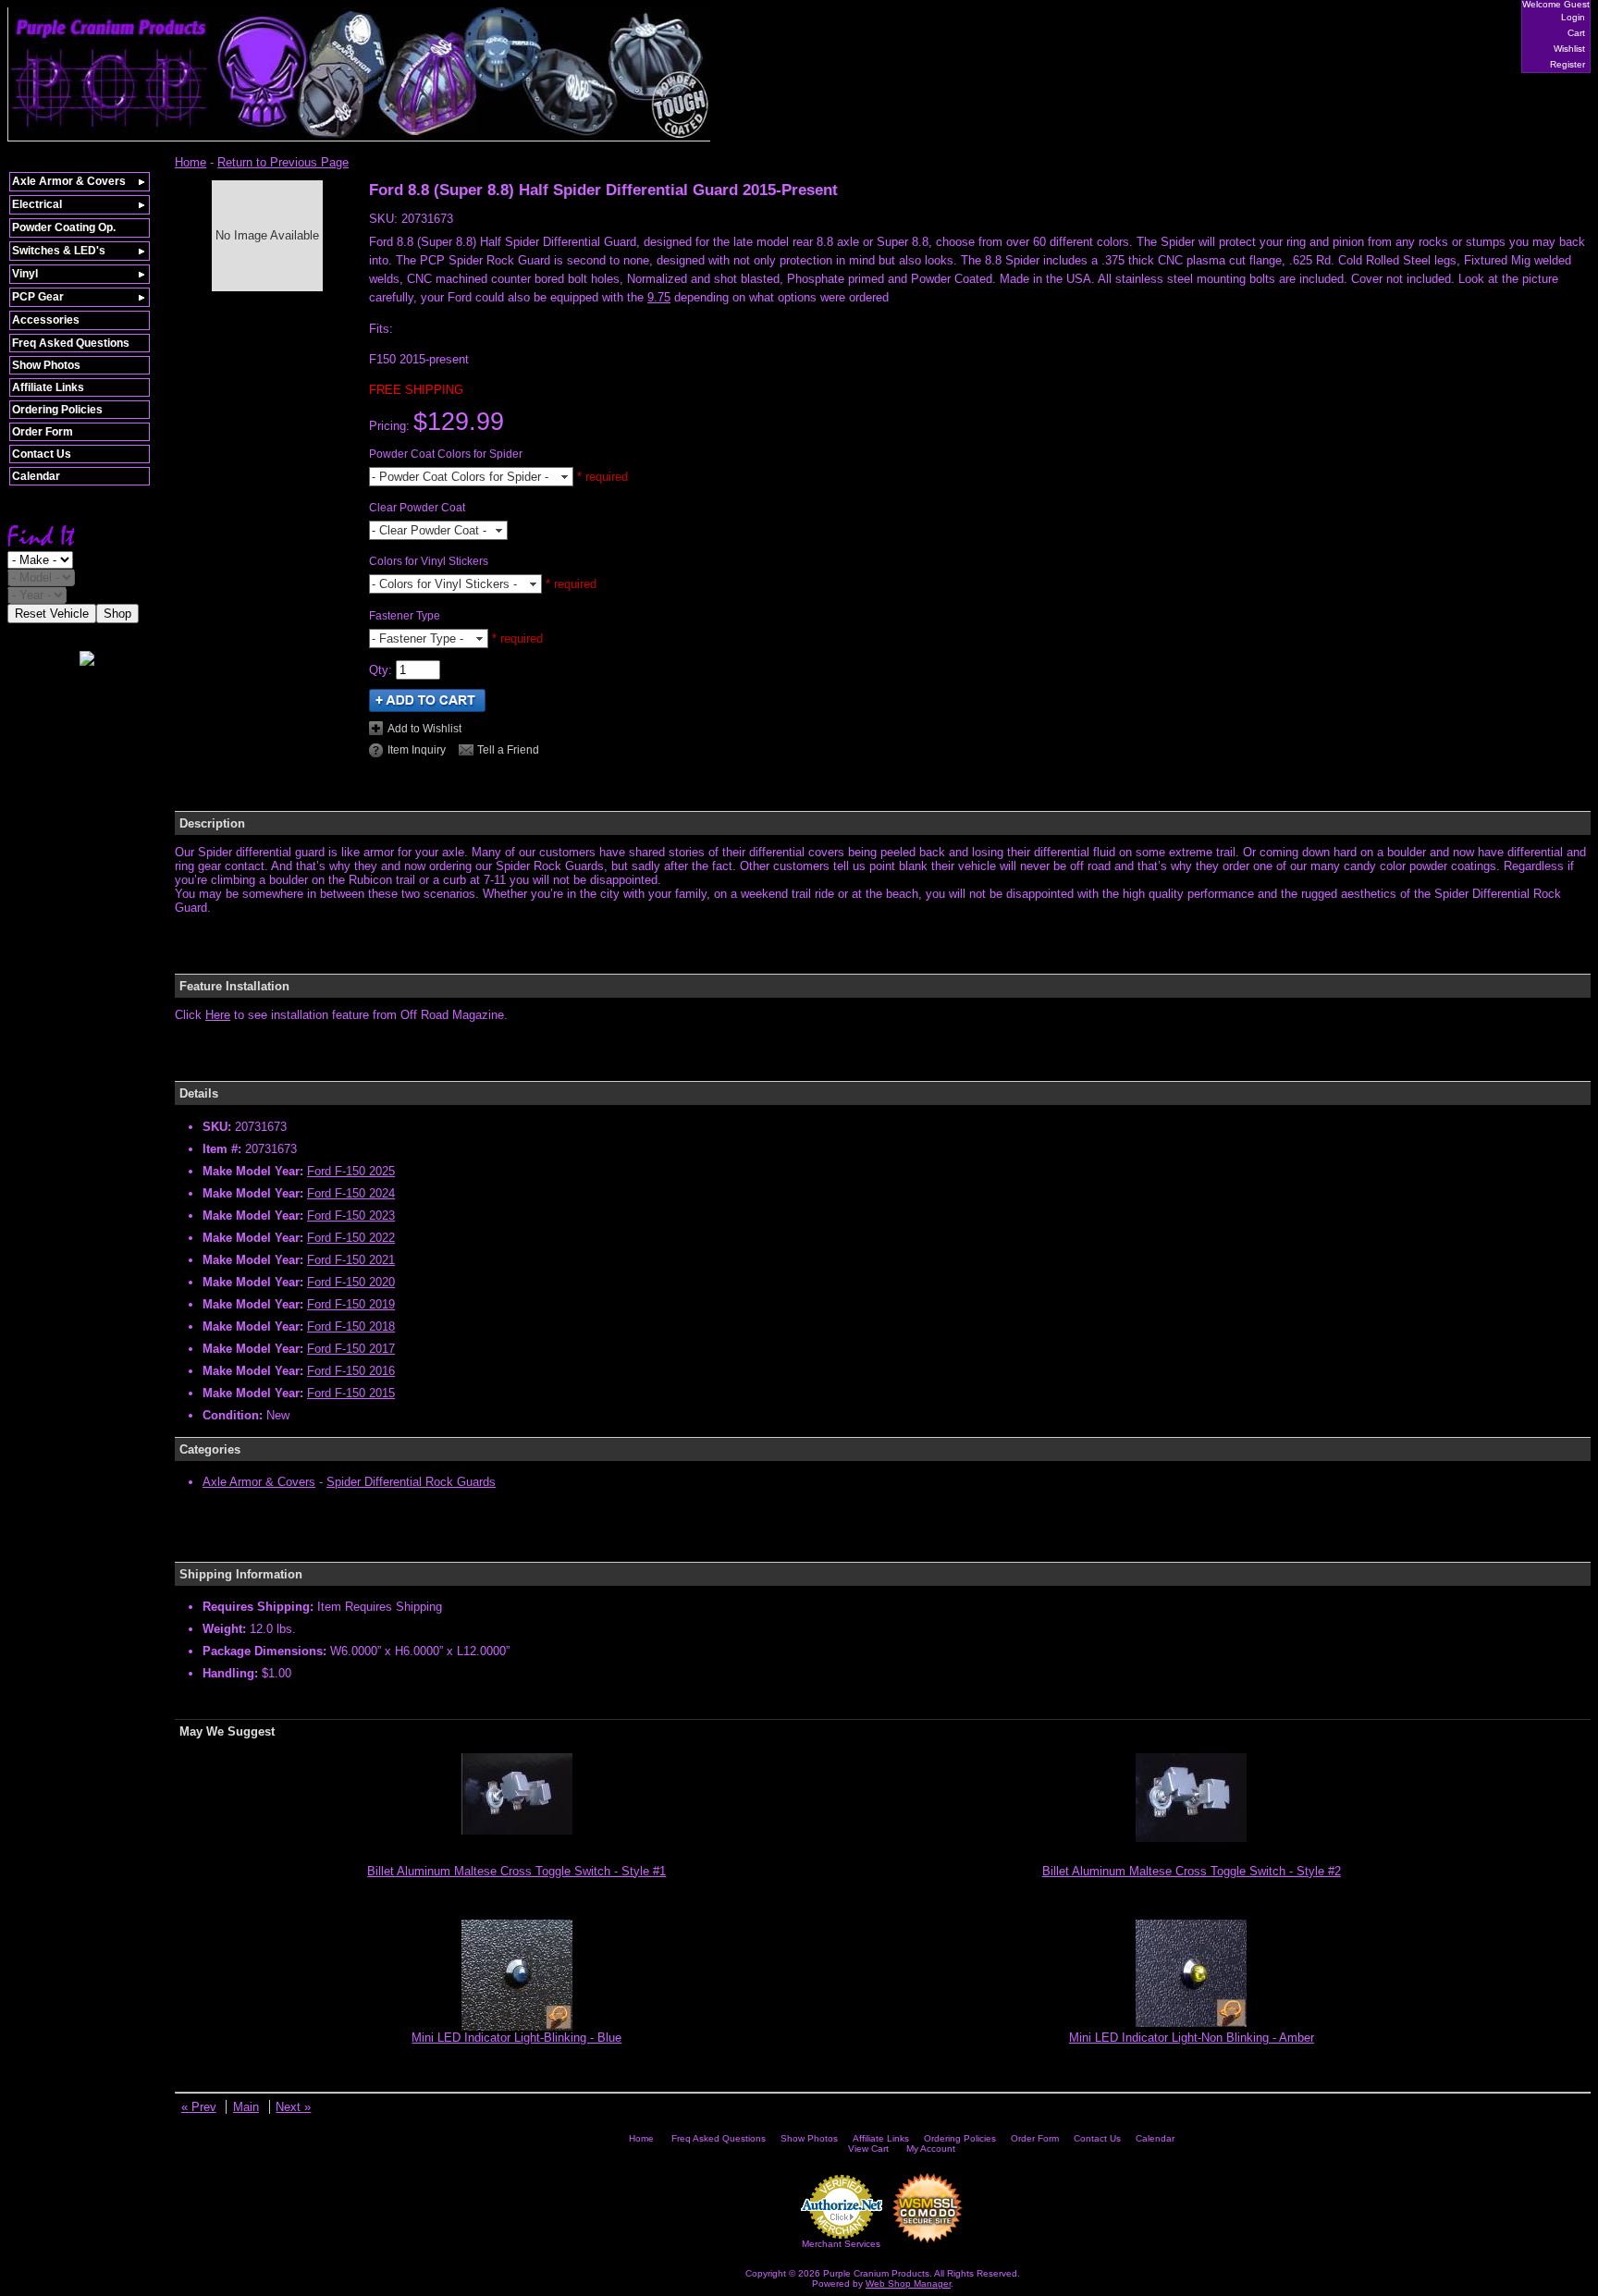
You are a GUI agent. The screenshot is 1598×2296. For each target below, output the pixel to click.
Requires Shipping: (258, 1607)
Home (191, 162)
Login (1573, 17)
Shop (117, 614)
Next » (293, 2107)
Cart (1576, 33)
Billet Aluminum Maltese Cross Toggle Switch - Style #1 (516, 1871)
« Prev (199, 2107)
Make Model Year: (253, 1171)
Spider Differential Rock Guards (411, 1482)
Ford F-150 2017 (351, 1349)
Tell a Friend (508, 750)
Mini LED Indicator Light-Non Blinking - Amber (1192, 2038)
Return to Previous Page (283, 162)
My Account (931, 2149)
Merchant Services (841, 2244)
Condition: (233, 1415)
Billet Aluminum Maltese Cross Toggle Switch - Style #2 (1192, 1871)
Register (1567, 64)
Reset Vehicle (52, 614)
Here (218, 1015)
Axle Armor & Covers (259, 1482)
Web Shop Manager (908, 2284)
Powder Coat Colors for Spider (446, 454)
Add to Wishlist (424, 729)
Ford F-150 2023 (351, 1216)
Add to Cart (427, 700)
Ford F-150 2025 (351, 1171)
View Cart (868, 2149)
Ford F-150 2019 (351, 1304)
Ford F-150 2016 (351, 1371)
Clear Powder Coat (417, 508)
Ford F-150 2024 (351, 1193)
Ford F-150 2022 (351, 1238)
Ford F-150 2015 (351, 1393)
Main (246, 2107)
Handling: (230, 1673)
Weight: (224, 1629)
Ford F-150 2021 (351, 1260)
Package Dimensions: (264, 1651)
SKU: (385, 219)
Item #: (224, 1149)
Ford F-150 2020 (351, 1282)
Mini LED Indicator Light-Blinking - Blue (516, 2038)
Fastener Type (405, 616)
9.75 (659, 297)
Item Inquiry (417, 750)
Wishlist (1569, 49)
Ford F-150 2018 (351, 1326)
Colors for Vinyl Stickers (429, 561)
